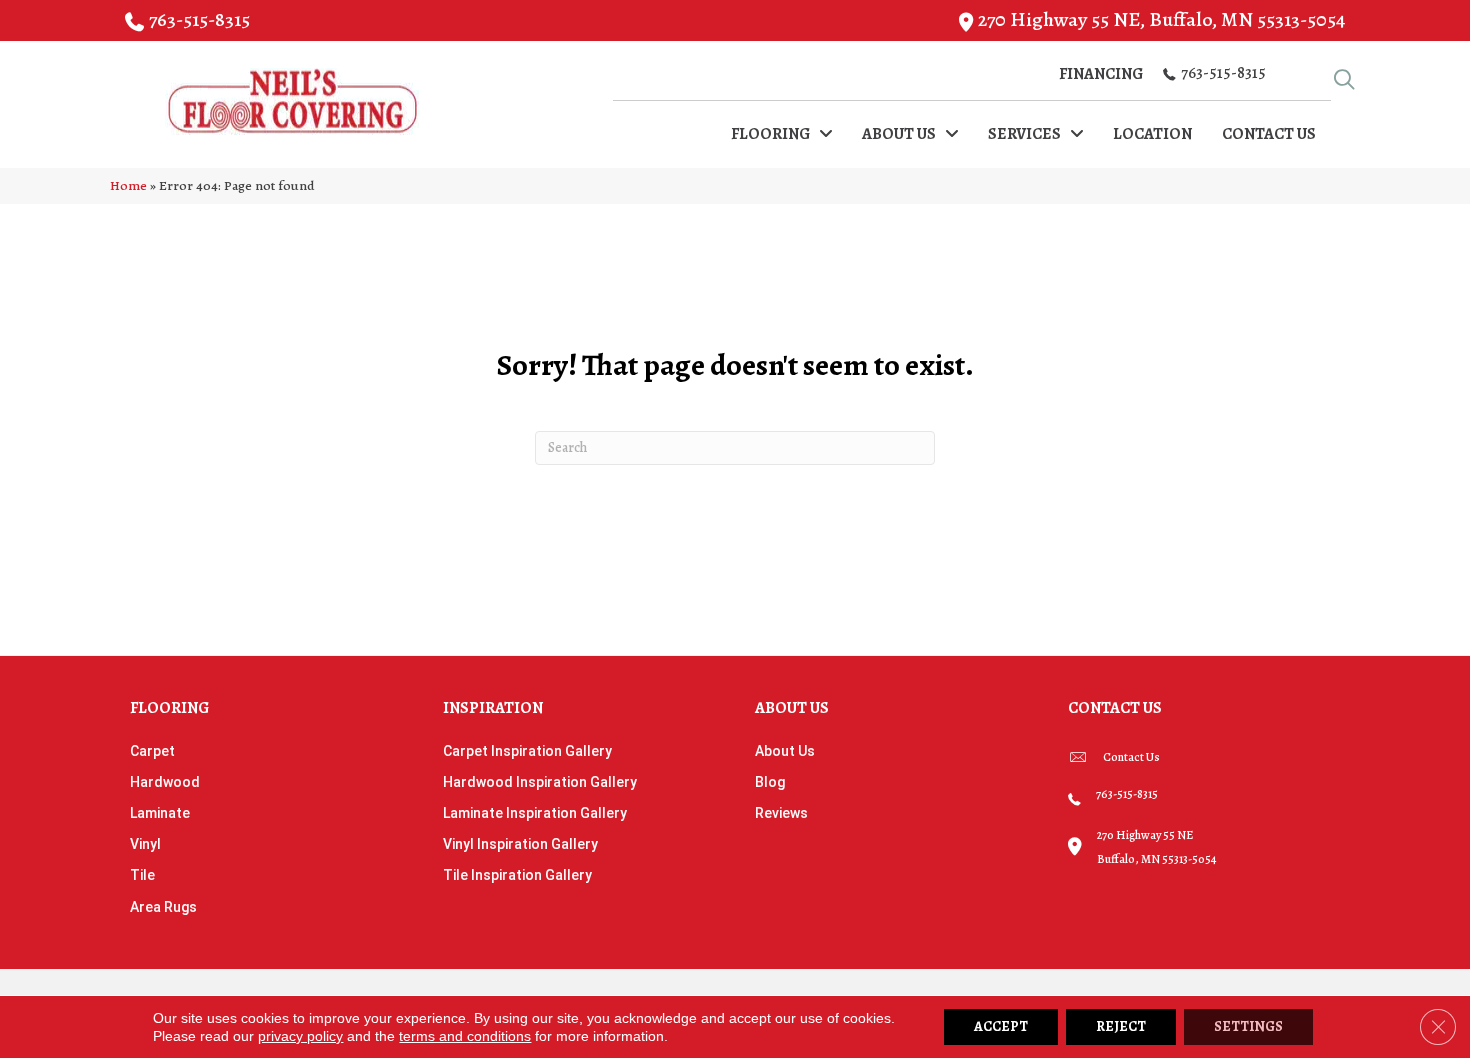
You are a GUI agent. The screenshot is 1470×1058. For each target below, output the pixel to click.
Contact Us (1131, 757)
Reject (1121, 1026)
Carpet (152, 751)
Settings (1248, 1026)
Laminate (160, 813)
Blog (770, 782)
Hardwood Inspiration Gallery (540, 782)
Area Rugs (163, 907)
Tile (142, 875)
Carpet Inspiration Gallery (527, 751)
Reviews (781, 813)
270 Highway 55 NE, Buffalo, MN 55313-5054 (1161, 19)
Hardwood (165, 782)
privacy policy (300, 1036)
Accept (1001, 1026)
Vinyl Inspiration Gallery (520, 844)
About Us (785, 751)
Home (128, 185)
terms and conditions (465, 1036)
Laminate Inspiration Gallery (535, 813)
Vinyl (145, 844)
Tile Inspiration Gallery (517, 875)
